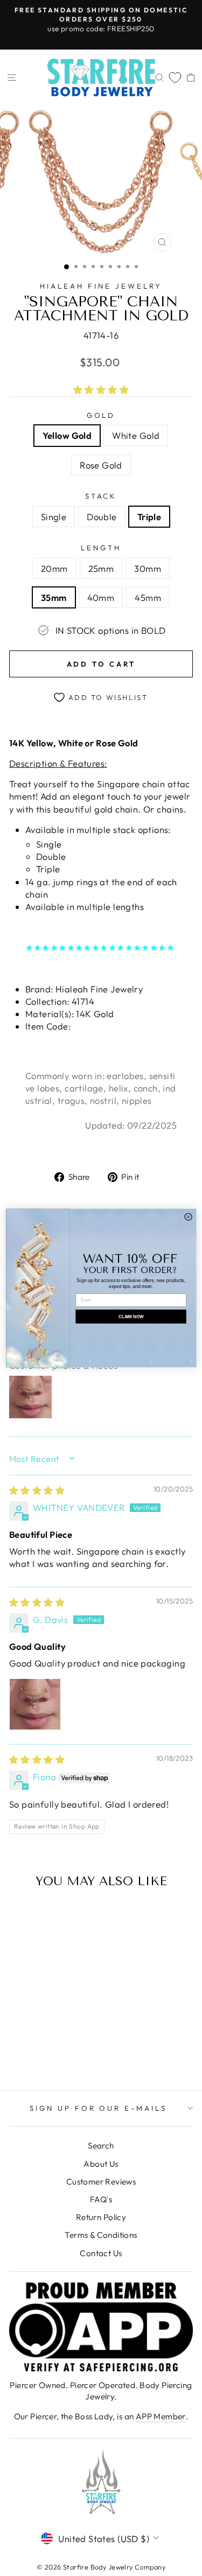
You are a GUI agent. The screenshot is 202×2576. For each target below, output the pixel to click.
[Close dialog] (188, 1217)
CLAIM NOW (131, 1317)
